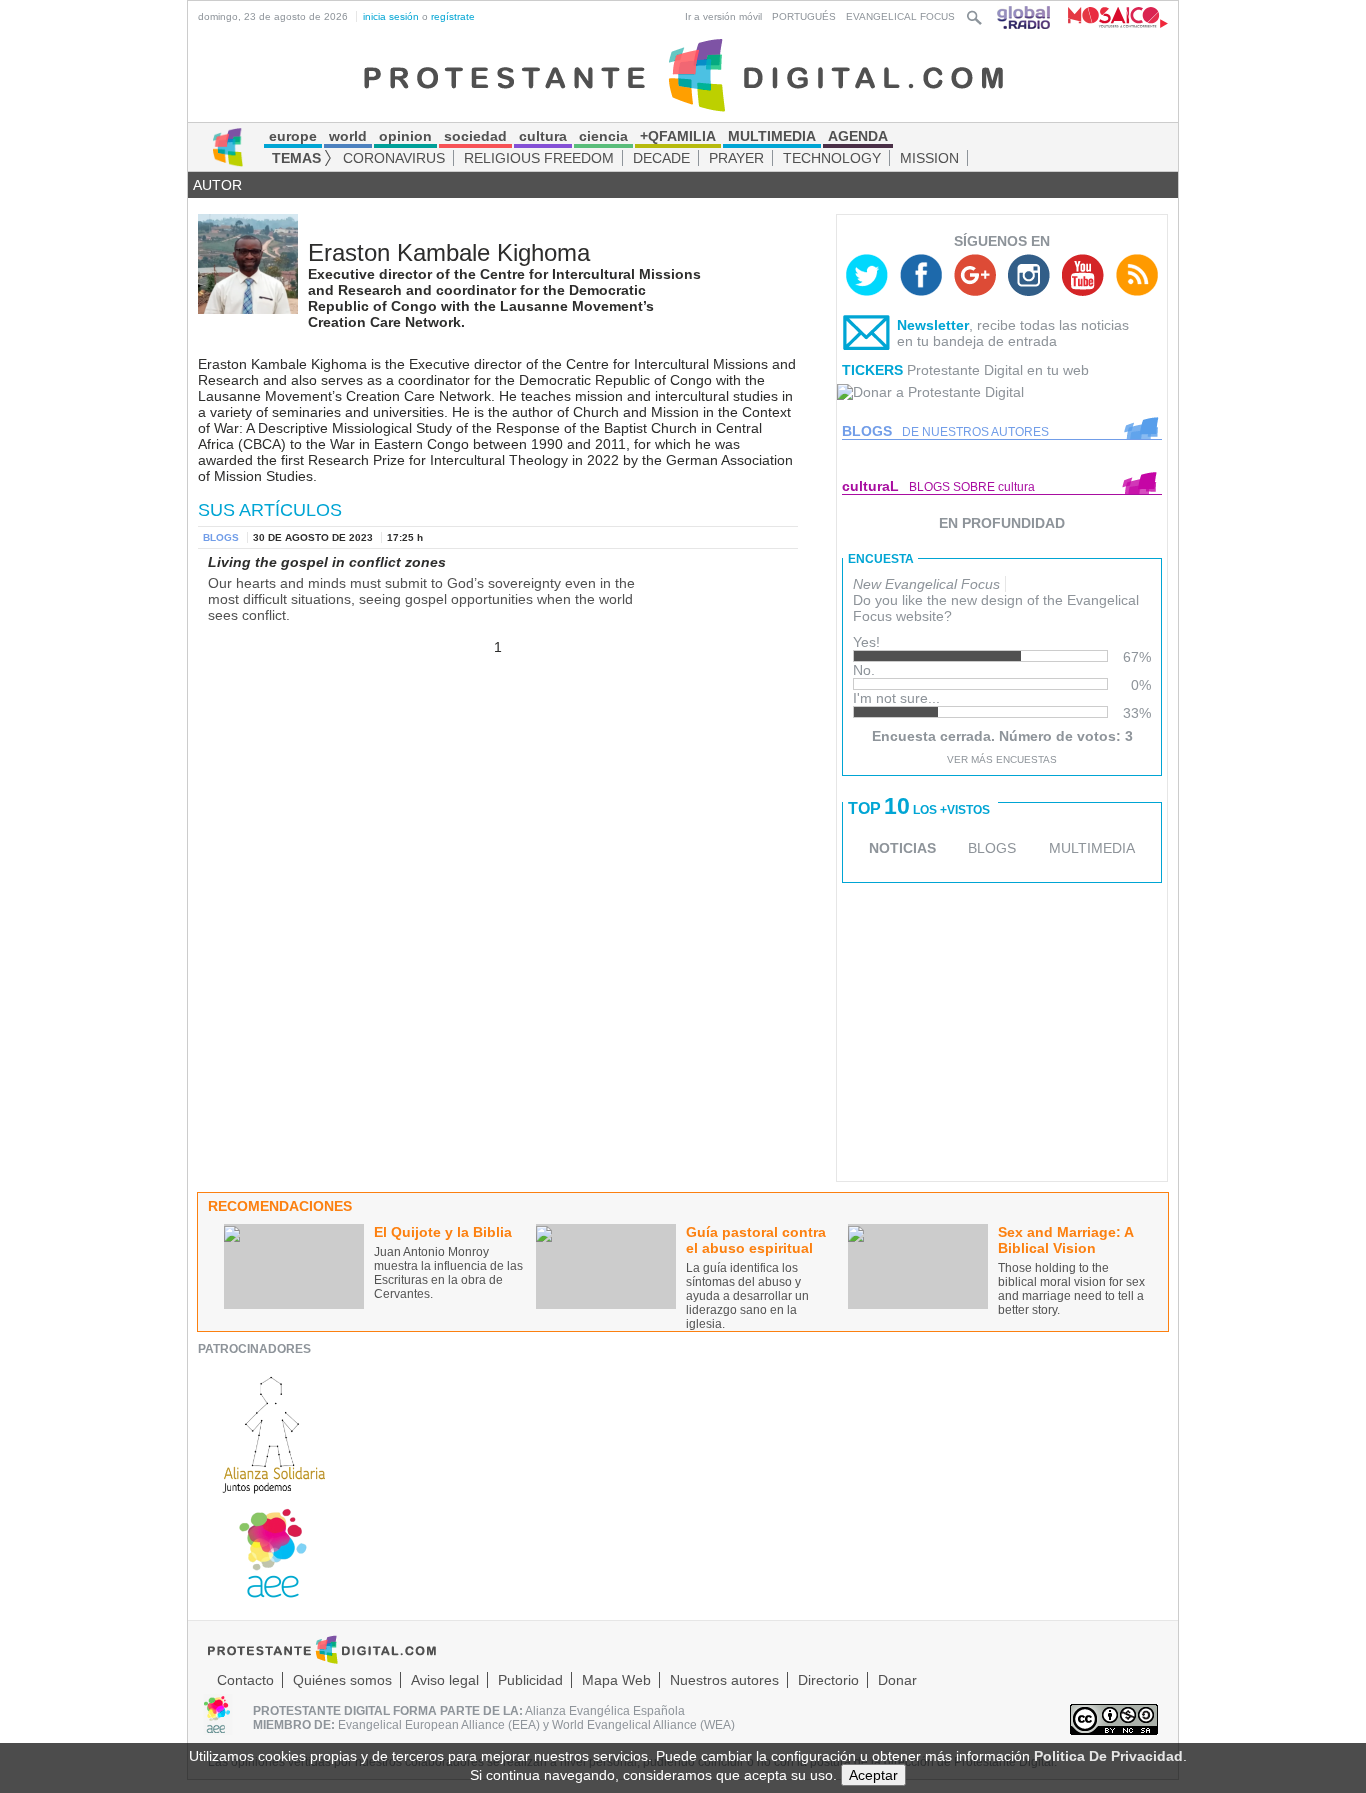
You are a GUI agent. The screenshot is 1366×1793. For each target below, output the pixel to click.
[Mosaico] (1110, 16)
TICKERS (872, 370)
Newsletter (933, 325)
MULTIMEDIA (1092, 848)
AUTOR (217, 185)
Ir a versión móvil (723, 16)
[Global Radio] (1025, 16)
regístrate (453, 16)
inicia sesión (391, 16)
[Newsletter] (867, 337)
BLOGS (992, 848)
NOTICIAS (902, 848)
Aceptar (873, 1775)
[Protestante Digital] (683, 74)
